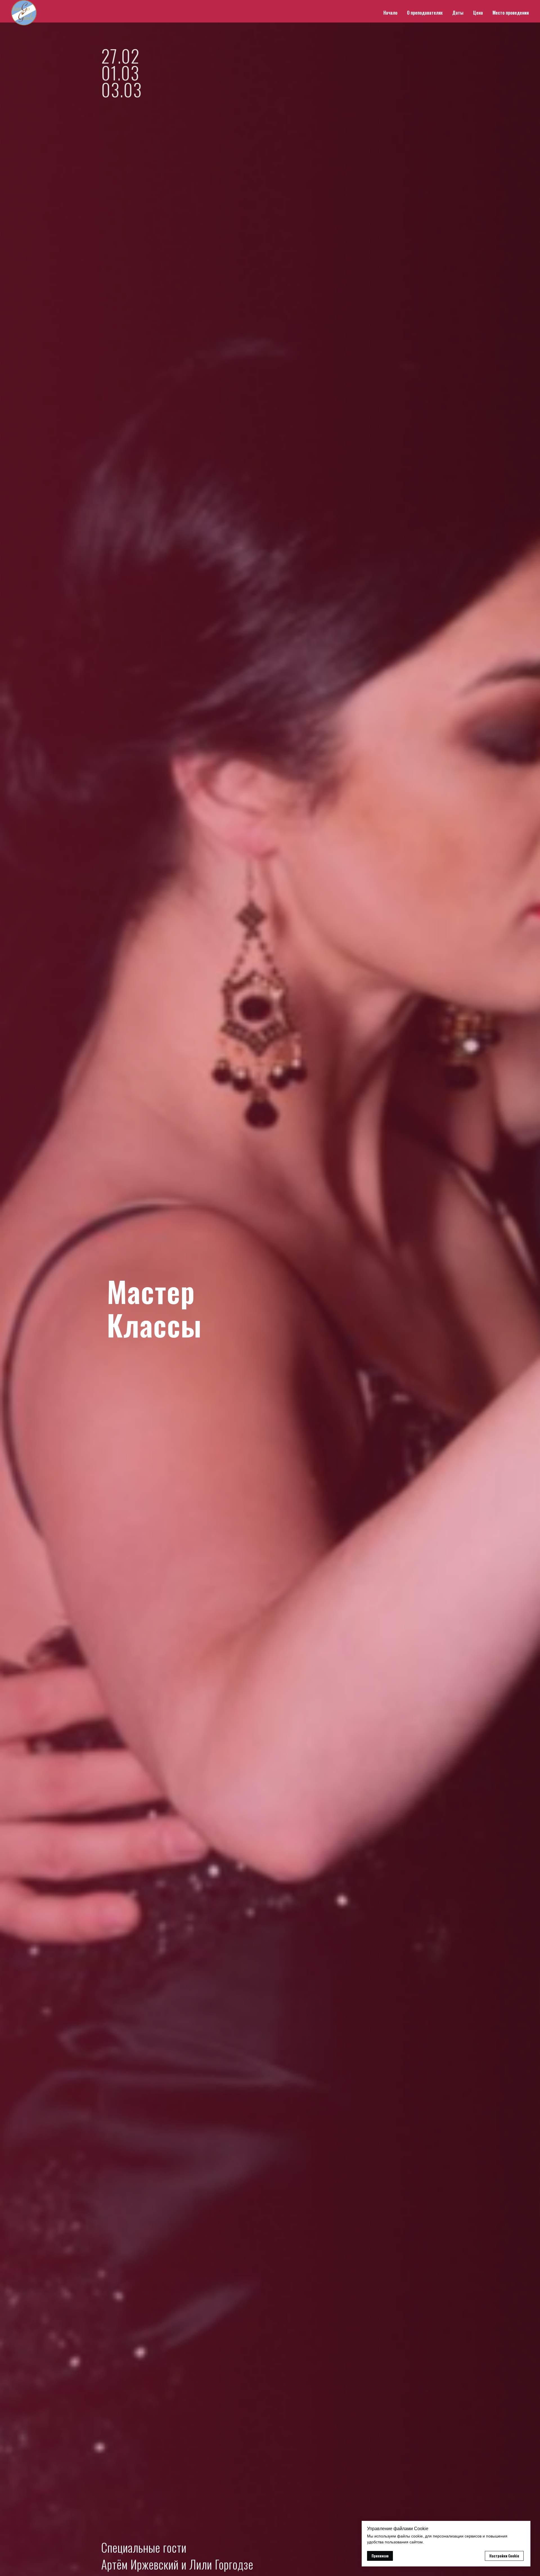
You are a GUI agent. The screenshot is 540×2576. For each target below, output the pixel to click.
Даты (458, 13)
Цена (478, 13)
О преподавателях (425, 13)
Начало (390, 13)
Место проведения (511, 13)
